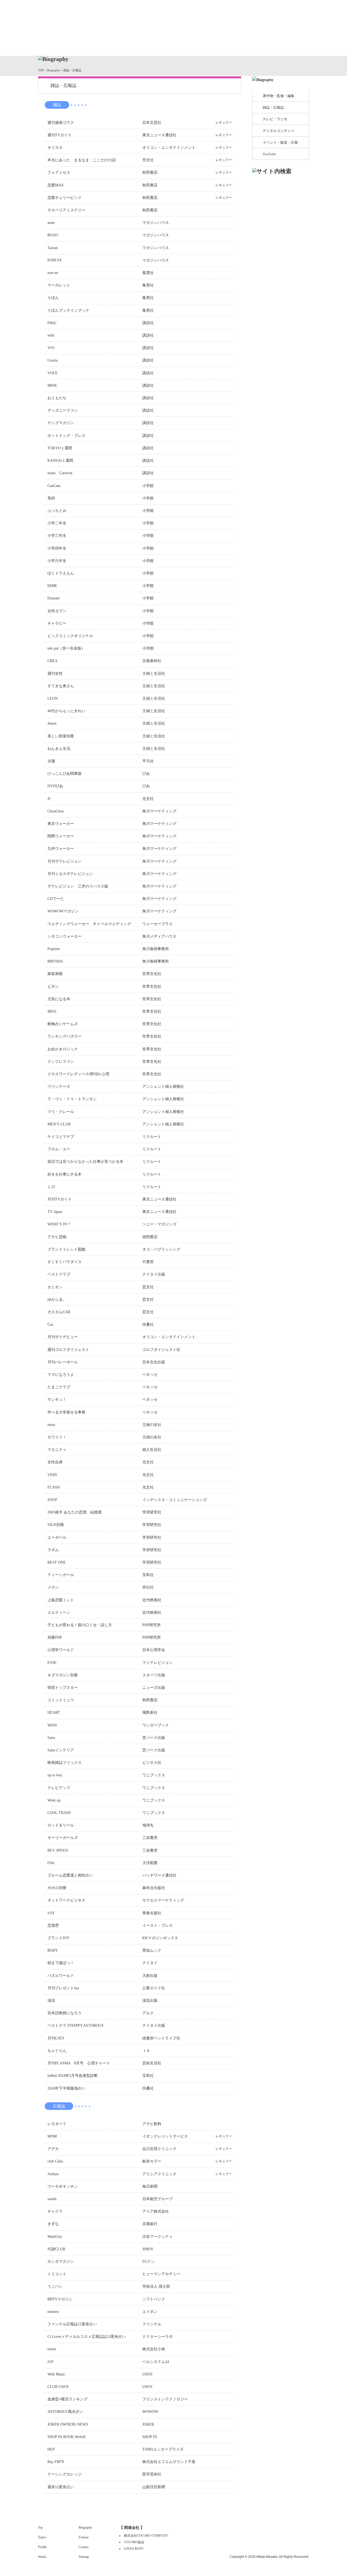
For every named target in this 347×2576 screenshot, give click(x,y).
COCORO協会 (134, 2542)
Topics (82, 44)
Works (165, 44)
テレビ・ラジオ (275, 119)
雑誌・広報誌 (273, 107)
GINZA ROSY (134, 2549)
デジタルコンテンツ (279, 131)
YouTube (269, 154)
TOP (41, 70)
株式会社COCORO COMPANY (146, 2536)
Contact (288, 44)
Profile (124, 44)
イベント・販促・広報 (280, 142)
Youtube (301, 13)
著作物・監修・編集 (279, 96)
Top (113, 18)
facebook (284, 13)
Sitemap (84, 2557)
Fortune (247, 44)
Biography (206, 44)
